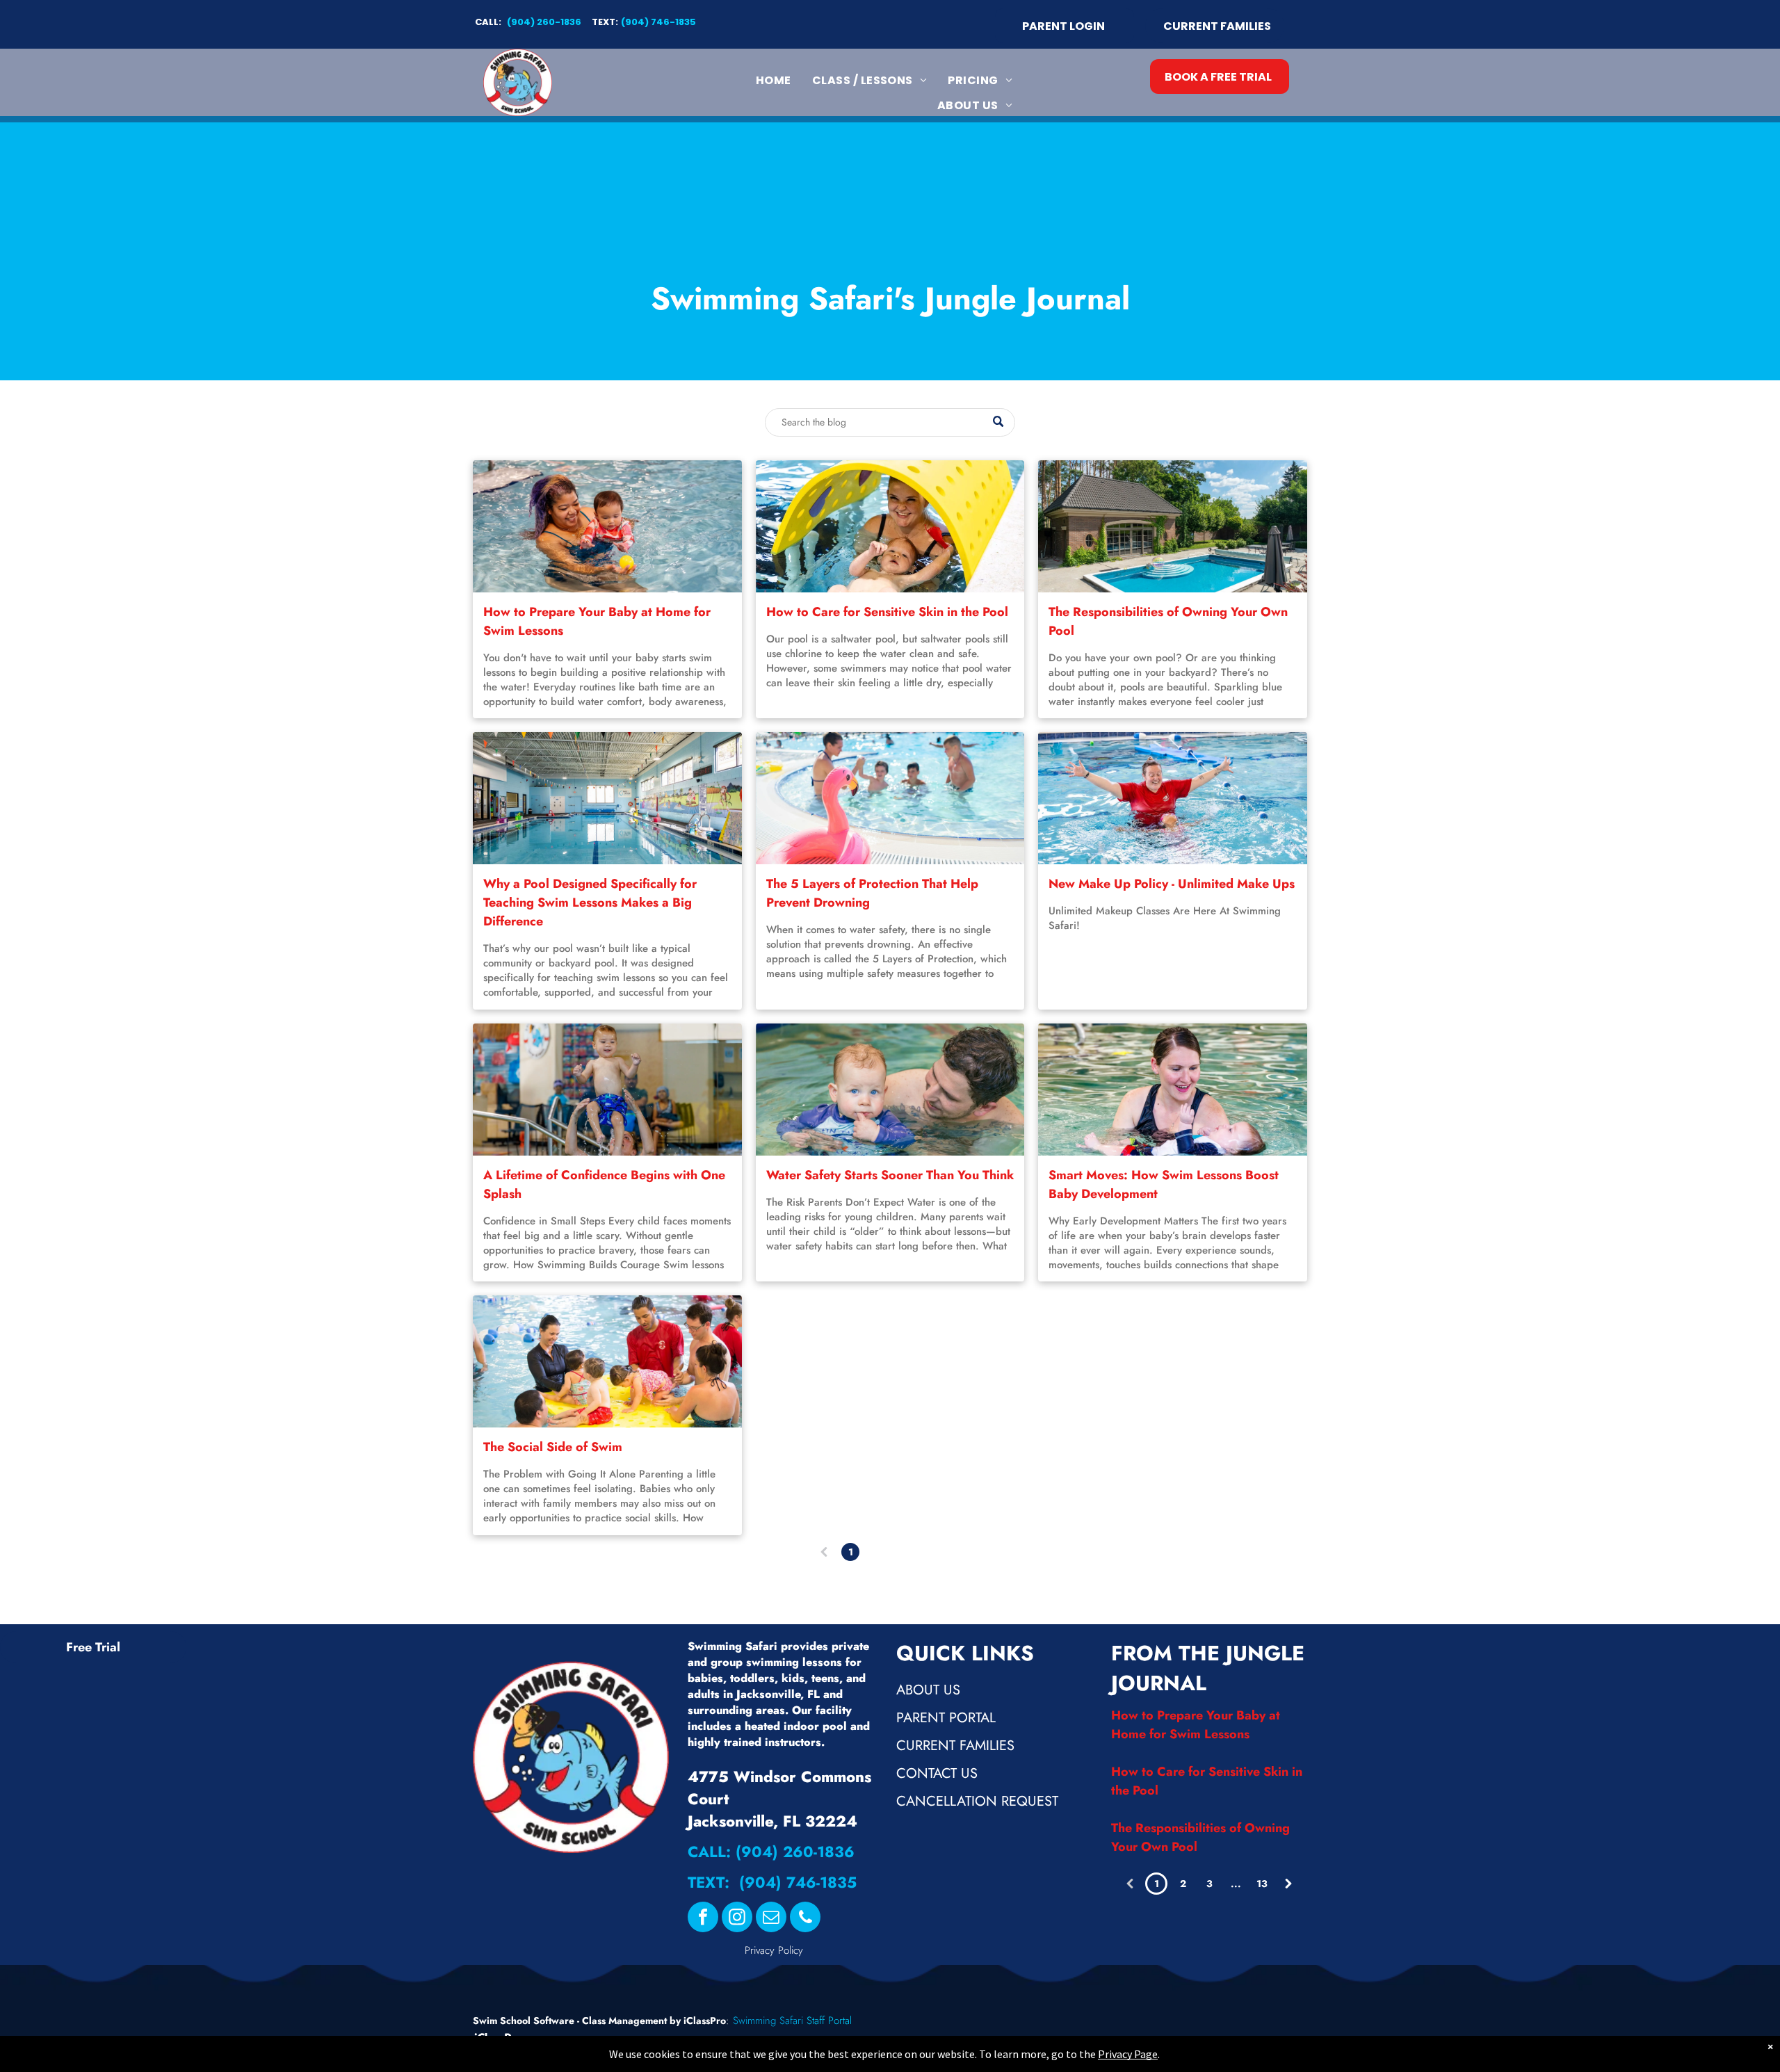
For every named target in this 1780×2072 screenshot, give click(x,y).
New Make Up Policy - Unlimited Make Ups (1172, 884)
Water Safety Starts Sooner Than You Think (890, 1175)
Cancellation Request (977, 1801)
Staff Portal (829, 2021)
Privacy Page (1128, 2054)
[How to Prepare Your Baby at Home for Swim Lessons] (607, 526)
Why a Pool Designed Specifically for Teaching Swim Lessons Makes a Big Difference (590, 903)
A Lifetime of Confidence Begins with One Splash (604, 1184)
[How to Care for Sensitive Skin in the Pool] (890, 526)
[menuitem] (774, 80)
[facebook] (703, 1919)
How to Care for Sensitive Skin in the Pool (887, 612)
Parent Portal (946, 1718)
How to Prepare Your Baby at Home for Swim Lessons (597, 621)
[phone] (805, 1919)
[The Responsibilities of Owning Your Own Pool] (1173, 526)
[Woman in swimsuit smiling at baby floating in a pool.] (1173, 1090)
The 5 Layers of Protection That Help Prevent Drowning (872, 893)
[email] (771, 1919)
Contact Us (937, 1773)
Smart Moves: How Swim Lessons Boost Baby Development (1164, 1184)
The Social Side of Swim (553, 1447)
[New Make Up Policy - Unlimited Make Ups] (1173, 798)
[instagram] (737, 1919)
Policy (791, 1950)
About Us (928, 1690)
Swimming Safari (768, 2021)
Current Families (955, 1746)
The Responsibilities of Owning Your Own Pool (1168, 621)
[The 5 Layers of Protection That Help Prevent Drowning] (890, 798)
